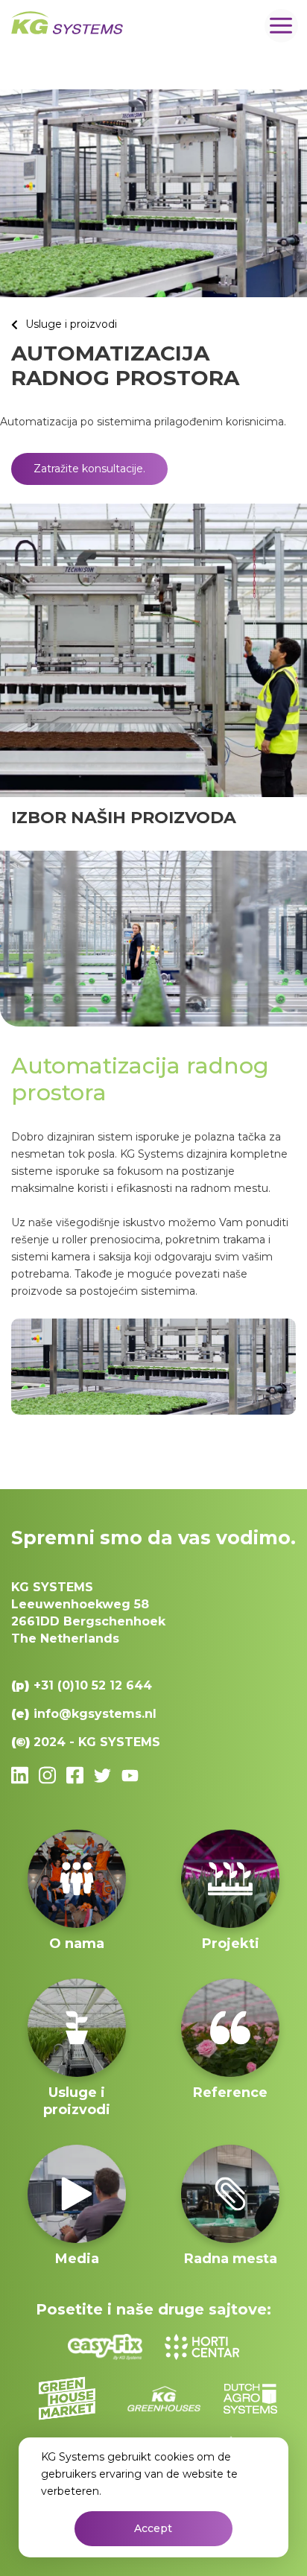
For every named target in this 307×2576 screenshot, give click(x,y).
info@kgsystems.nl (95, 1714)
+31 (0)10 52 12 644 (93, 1685)
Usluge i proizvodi (71, 324)
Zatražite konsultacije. (89, 469)
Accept (153, 2528)
